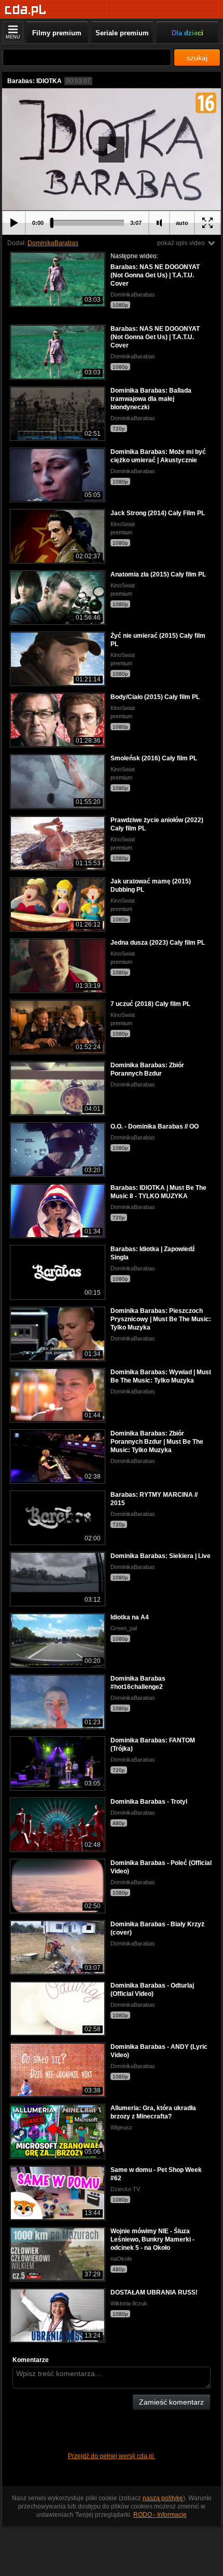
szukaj (197, 58)
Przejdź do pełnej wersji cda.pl (112, 2456)
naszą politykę (163, 2498)
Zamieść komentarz (171, 2402)
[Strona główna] (26, 10)
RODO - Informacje (160, 2515)
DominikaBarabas (53, 243)
